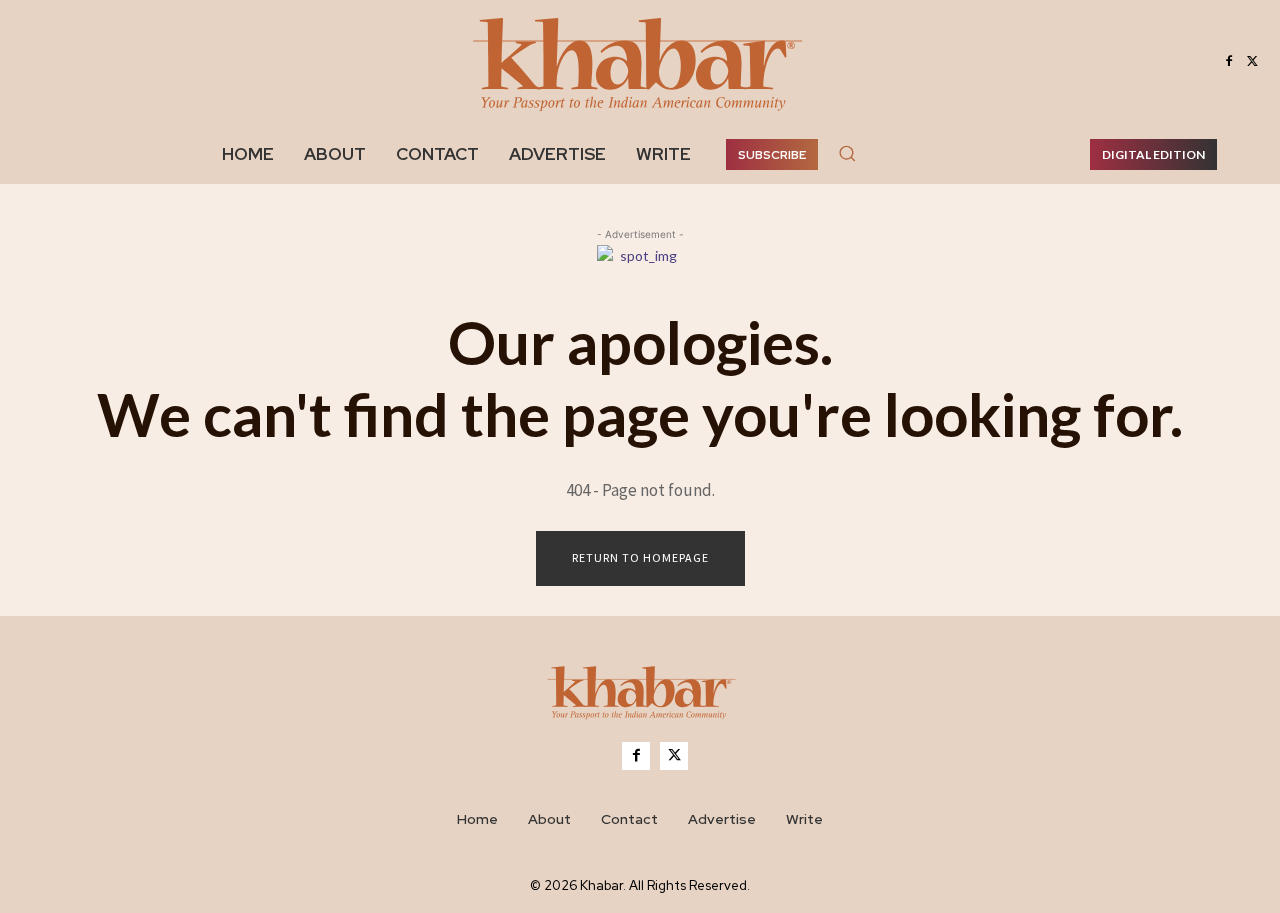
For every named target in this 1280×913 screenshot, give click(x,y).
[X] (1253, 62)
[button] (847, 153)
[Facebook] (1229, 62)
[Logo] (640, 696)
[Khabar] (640, 62)
